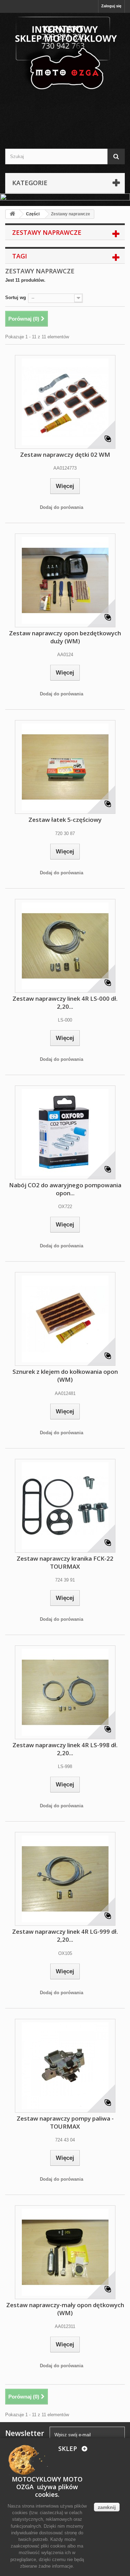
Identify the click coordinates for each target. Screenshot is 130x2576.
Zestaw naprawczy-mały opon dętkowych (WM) (65, 2309)
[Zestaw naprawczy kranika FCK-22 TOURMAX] (65, 1506)
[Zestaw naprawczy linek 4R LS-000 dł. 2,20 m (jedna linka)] (65, 946)
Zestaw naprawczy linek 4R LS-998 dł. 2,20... (65, 1749)
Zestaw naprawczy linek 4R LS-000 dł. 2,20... (65, 1002)
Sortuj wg (16, 298)
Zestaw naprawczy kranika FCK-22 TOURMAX (65, 1562)
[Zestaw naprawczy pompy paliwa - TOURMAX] (65, 2066)
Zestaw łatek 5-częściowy (65, 820)
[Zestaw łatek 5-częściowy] (65, 767)
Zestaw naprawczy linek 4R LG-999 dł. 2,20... (65, 1935)
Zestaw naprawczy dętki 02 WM (65, 455)
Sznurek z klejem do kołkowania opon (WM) (65, 1376)
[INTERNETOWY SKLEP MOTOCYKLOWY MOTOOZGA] (65, 54)
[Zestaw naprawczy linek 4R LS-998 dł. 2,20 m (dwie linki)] (65, 1692)
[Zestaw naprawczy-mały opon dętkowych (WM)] (65, 2252)
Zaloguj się (111, 6)
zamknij (107, 2507)
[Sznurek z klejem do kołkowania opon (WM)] (65, 1319)
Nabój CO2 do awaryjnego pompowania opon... (65, 1189)
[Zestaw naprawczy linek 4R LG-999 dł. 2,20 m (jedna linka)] (65, 1879)
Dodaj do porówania (62, 507)
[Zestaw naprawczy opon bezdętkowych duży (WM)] (65, 580)
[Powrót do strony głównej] (12, 214)
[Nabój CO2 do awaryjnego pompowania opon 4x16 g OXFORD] (65, 1132)
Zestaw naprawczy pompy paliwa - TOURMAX (65, 2122)
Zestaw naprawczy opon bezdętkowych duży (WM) (65, 637)
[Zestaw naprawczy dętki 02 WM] (65, 402)
